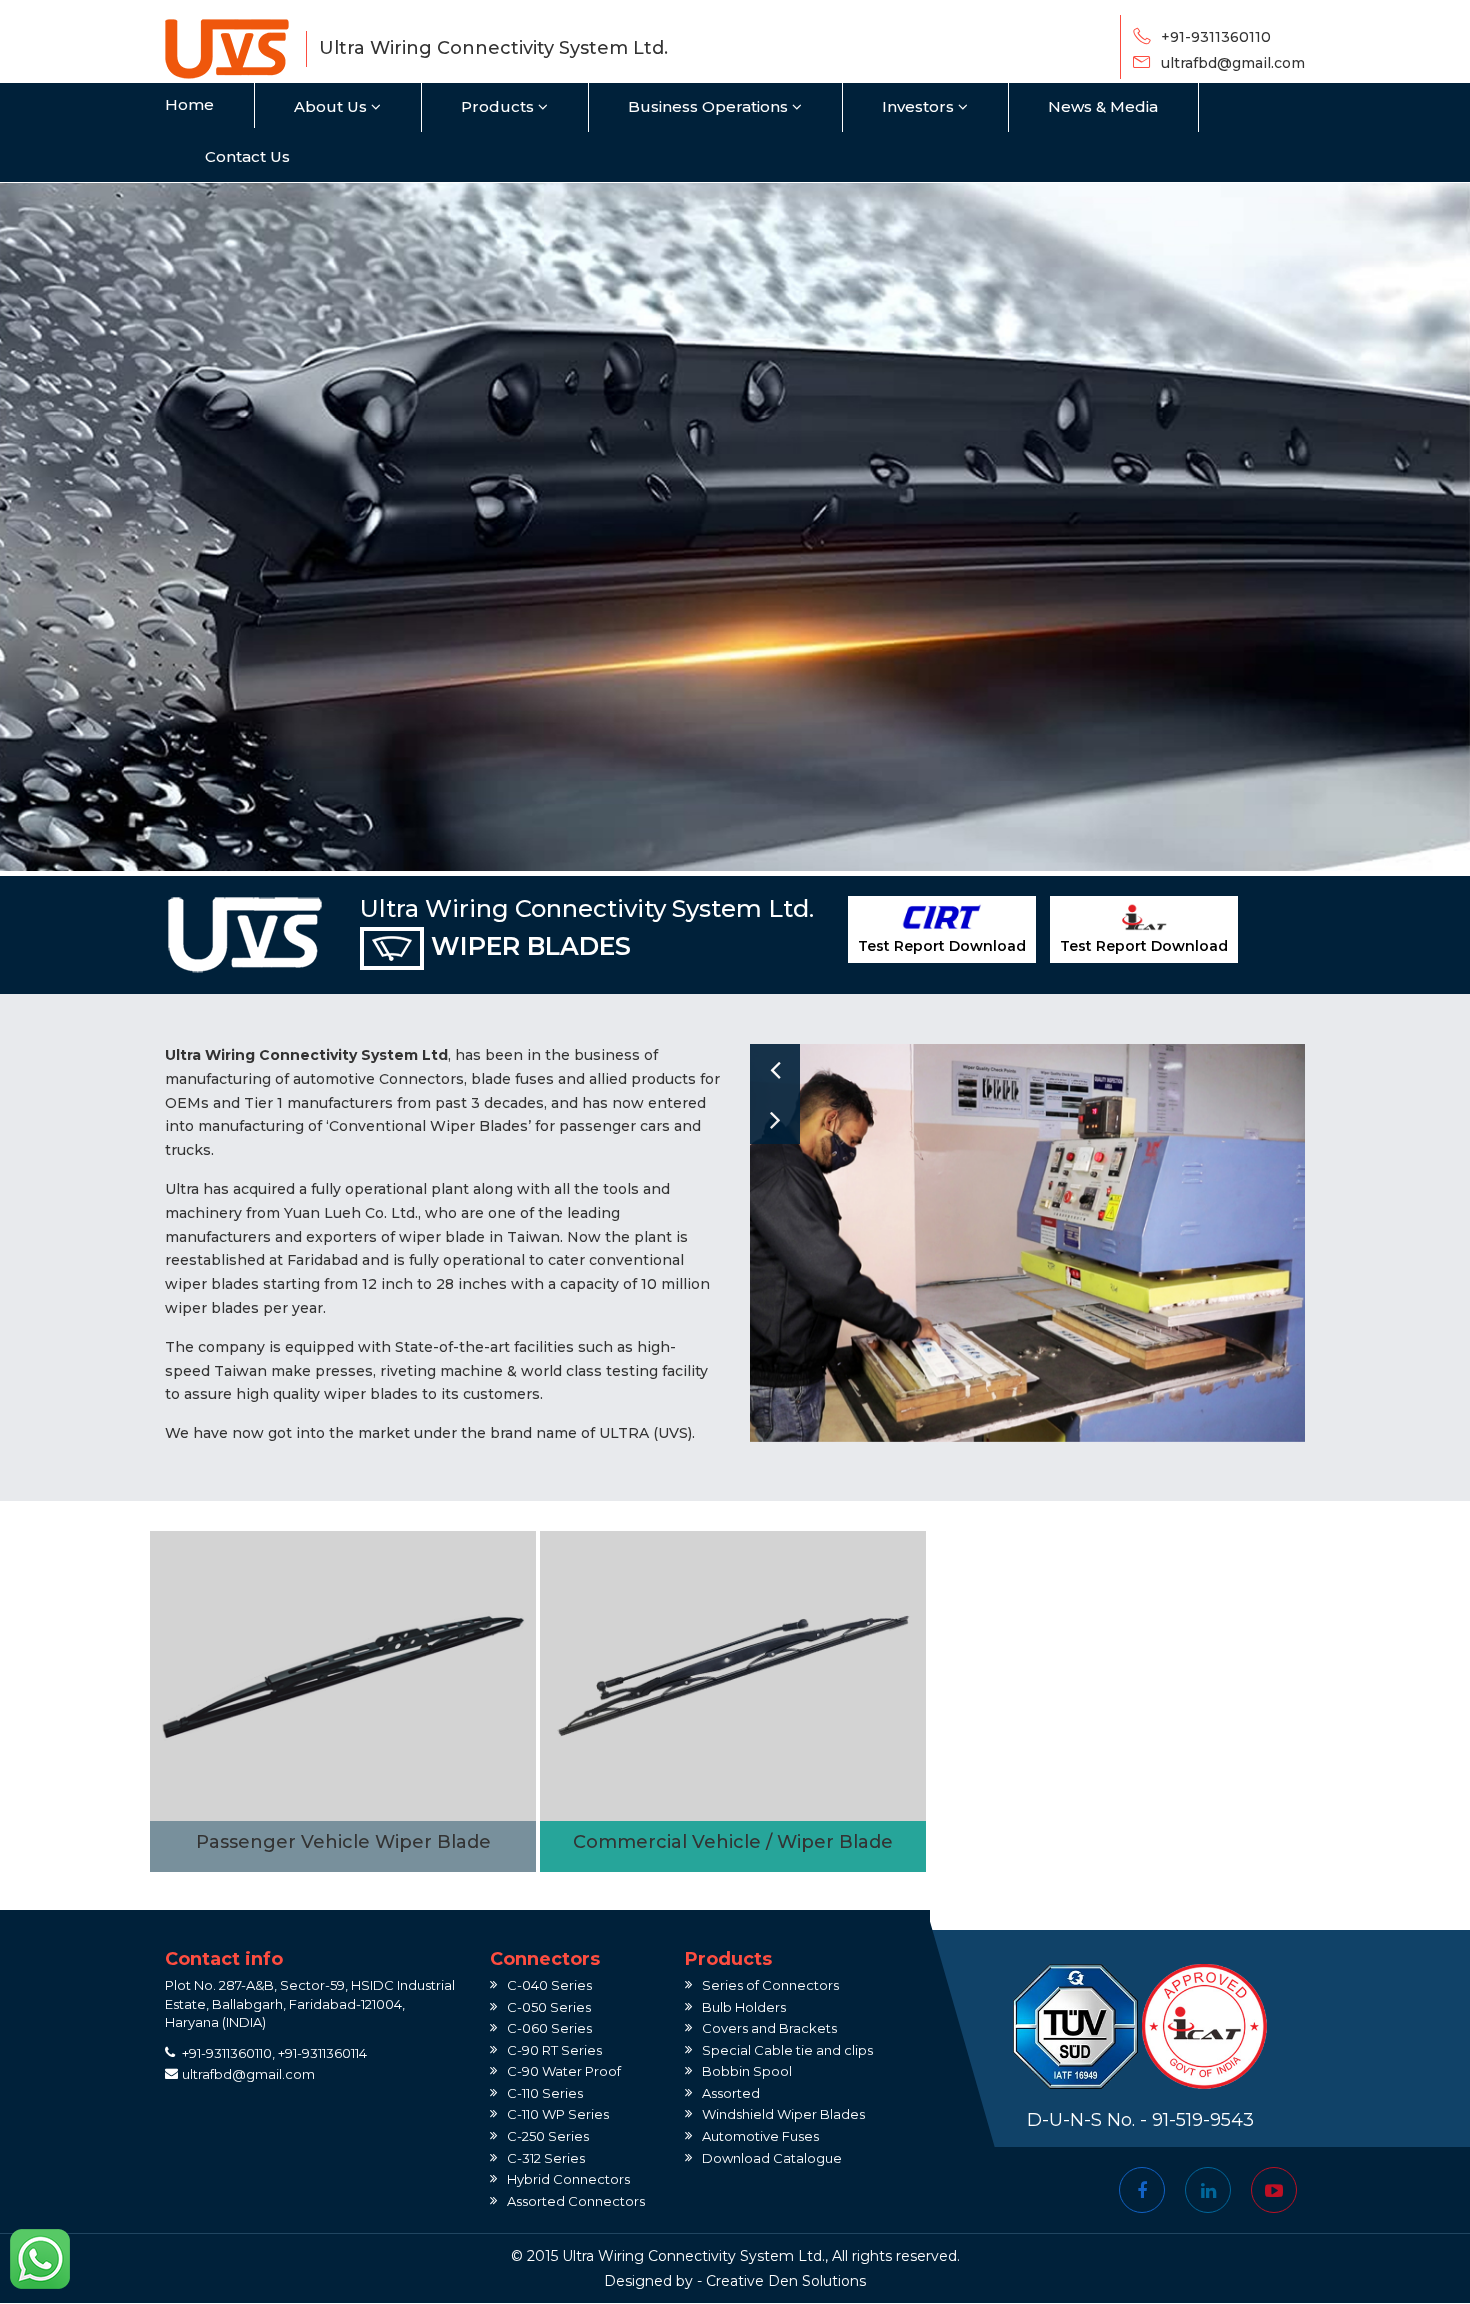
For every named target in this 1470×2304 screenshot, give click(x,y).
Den (783, 2281)
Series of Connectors (770, 1985)
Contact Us (247, 156)
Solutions (834, 2281)
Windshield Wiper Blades (783, 2114)
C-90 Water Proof (564, 2071)
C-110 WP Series (558, 2114)
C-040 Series (549, 1985)
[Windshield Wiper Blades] (343, 1701)
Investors (920, 106)
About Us (332, 106)
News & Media (1103, 106)
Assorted (731, 2093)
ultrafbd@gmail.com (1233, 63)
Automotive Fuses (760, 2136)
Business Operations (710, 106)
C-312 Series (546, 2158)
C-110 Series (545, 2093)
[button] (775, 1069)
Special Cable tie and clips (787, 2050)
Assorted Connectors (576, 2201)
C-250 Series (548, 2136)
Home (189, 104)
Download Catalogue (772, 2158)
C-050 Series (549, 2007)
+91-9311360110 (1216, 37)
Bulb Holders (744, 2007)
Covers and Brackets (769, 2028)
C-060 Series (549, 2028)
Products (499, 106)
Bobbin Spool (747, 2071)
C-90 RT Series (554, 2050)
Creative (735, 2281)
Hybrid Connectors (568, 2179)
